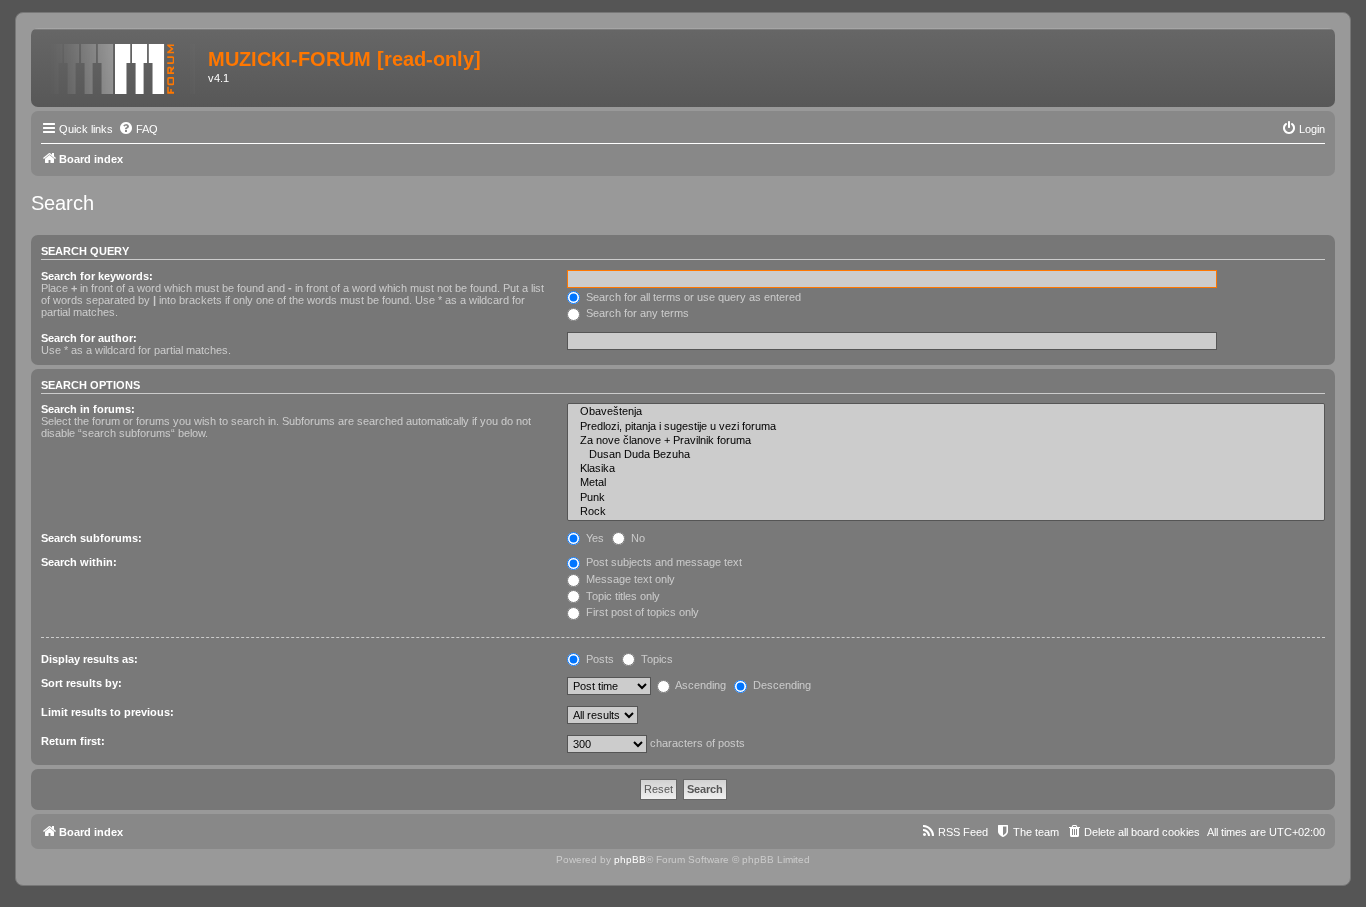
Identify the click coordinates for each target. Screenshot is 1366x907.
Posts (598, 659)
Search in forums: (88, 409)
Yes (593, 538)
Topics (655, 659)
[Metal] (946, 483)
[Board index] (122, 65)
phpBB (630, 859)
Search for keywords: (97, 276)
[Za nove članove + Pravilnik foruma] (946, 441)
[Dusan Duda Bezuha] (946, 455)
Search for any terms (636, 313)
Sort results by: (81, 683)
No (636, 538)
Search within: (79, 562)
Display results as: (89, 659)
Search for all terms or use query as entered (692, 297)
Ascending (699, 685)
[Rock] (946, 512)
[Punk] (946, 498)
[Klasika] (946, 469)
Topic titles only (621, 596)
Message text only (629, 579)
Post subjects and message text (662, 562)
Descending (780, 685)
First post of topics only (641, 612)
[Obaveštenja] (946, 412)
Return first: (73, 741)
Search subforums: (91, 538)
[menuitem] (138, 129)
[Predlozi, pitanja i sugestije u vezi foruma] (946, 427)
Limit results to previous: (107, 712)
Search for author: (89, 338)
